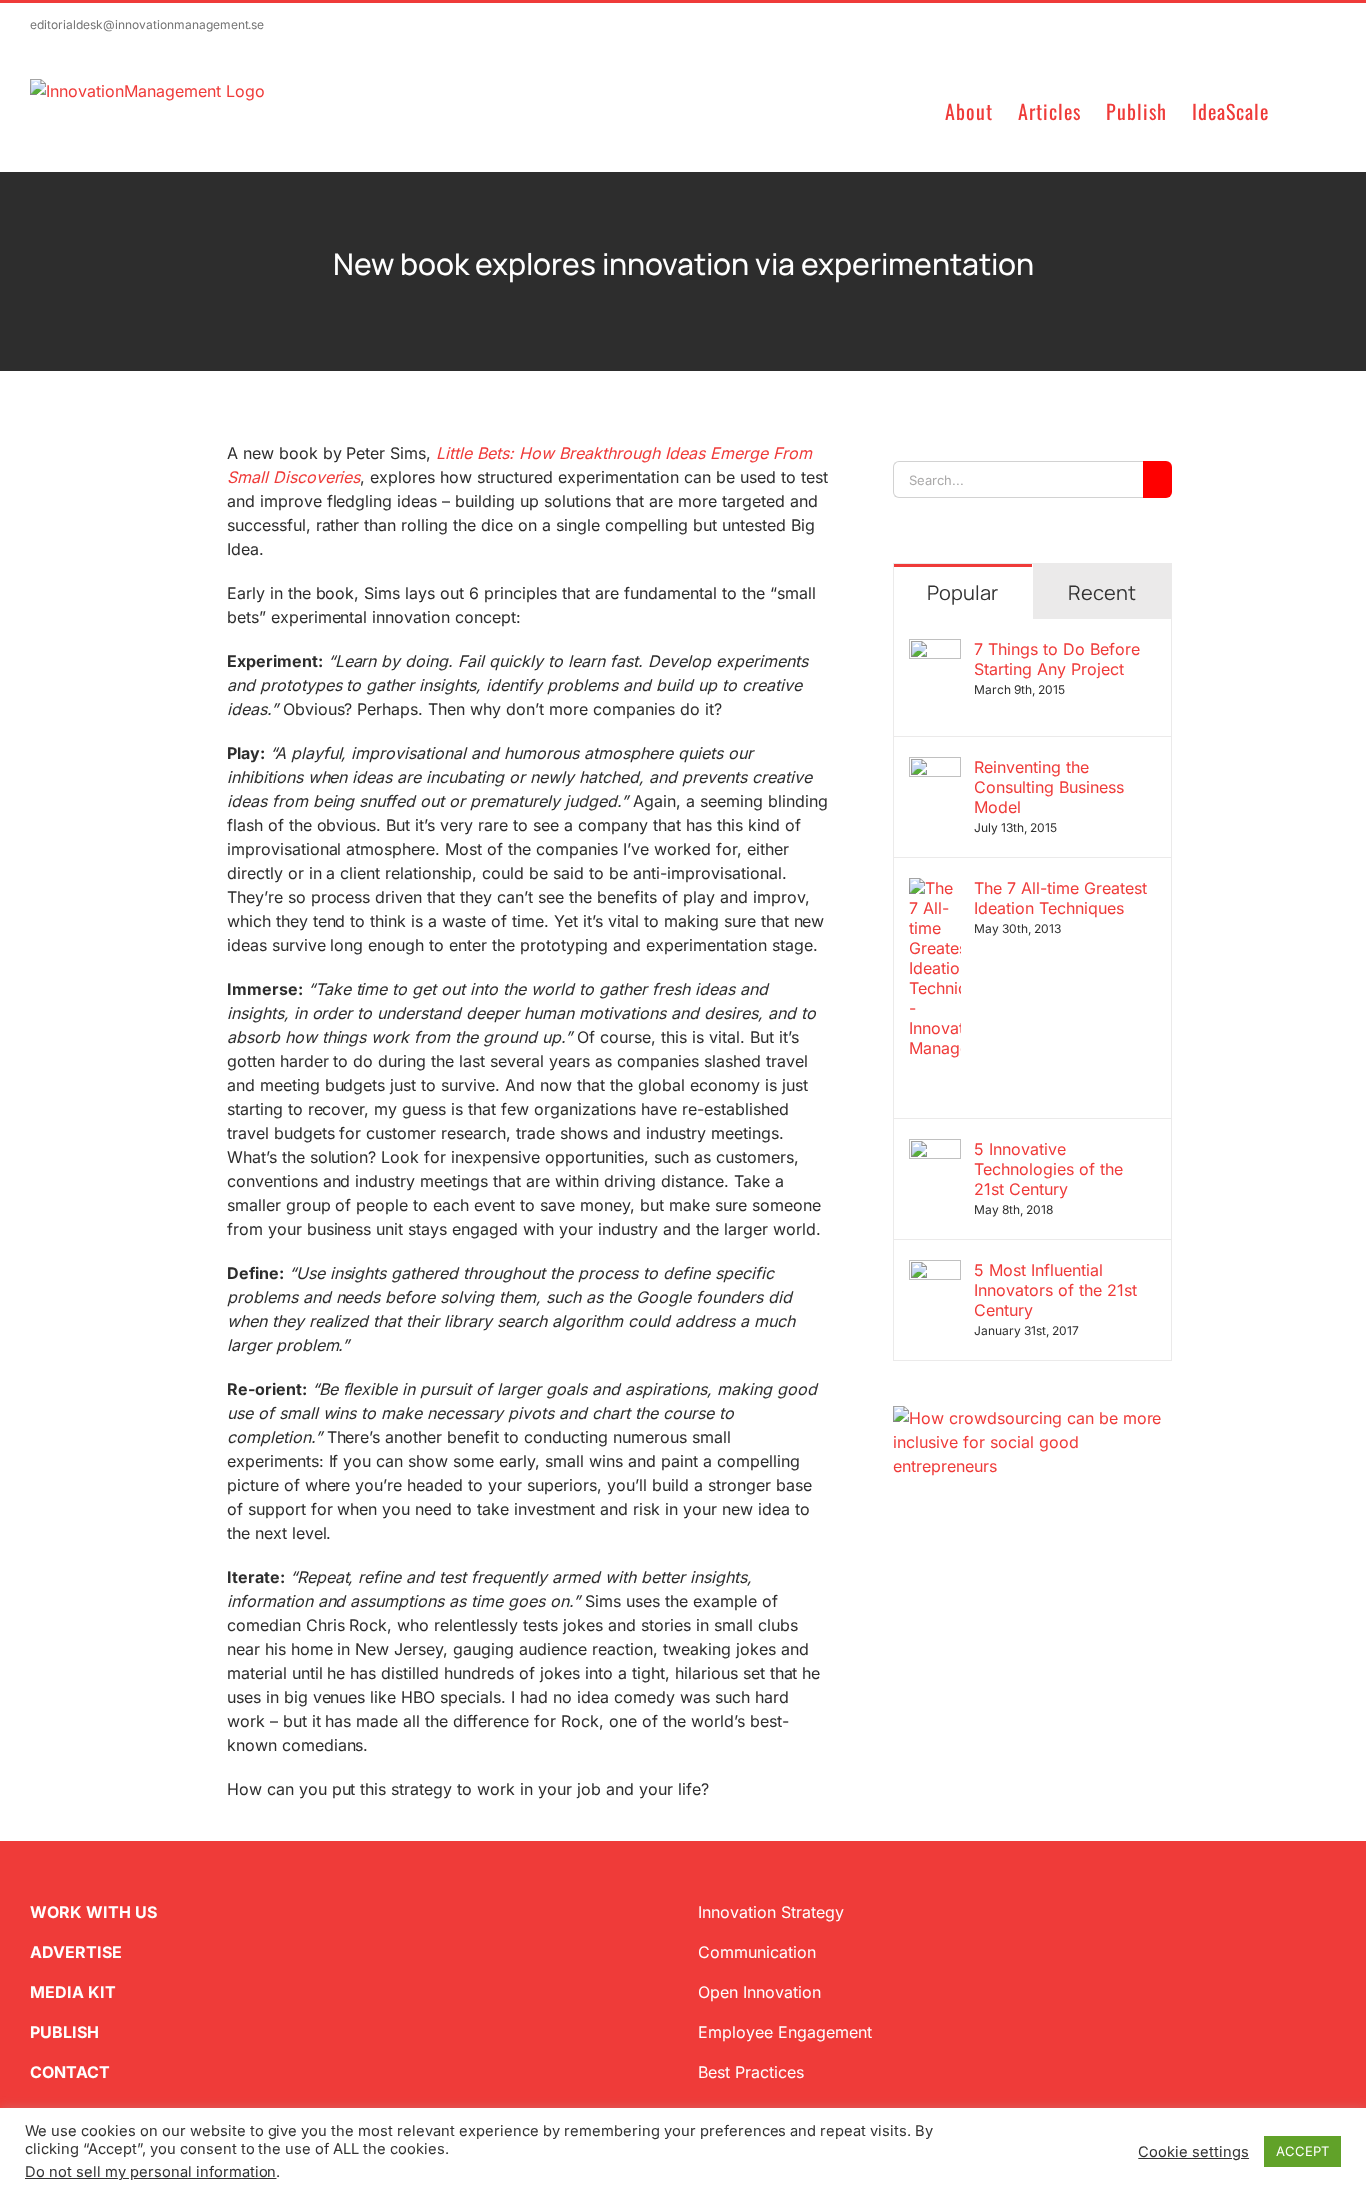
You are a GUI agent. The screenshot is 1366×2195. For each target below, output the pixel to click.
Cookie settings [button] (1193, 2152)
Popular (962, 592)
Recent (1102, 592)
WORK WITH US (93, 1912)
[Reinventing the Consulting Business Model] (935, 769)
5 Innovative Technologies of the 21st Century (1048, 1169)
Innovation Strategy (771, 1912)
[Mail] (997, 1574)
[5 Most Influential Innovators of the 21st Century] (935, 1272)
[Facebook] (933, 1574)
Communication (757, 1952)
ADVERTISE (76, 1952)
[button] (1302, 109)
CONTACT (70, 2072)
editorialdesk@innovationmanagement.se (147, 24)
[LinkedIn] (965, 1574)
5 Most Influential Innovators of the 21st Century (1055, 1290)
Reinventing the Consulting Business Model (1049, 787)
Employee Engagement (785, 2032)
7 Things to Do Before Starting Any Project (1057, 659)
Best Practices (751, 2072)
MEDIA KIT (73, 1992)
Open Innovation (759, 1992)
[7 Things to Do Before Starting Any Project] (935, 651)
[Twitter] (901, 1574)
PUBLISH (64, 2032)
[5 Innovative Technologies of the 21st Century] (935, 1151)
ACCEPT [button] (1302, 2151)
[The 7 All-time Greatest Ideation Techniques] (935, 890)
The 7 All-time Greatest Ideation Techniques (1060, 898)
